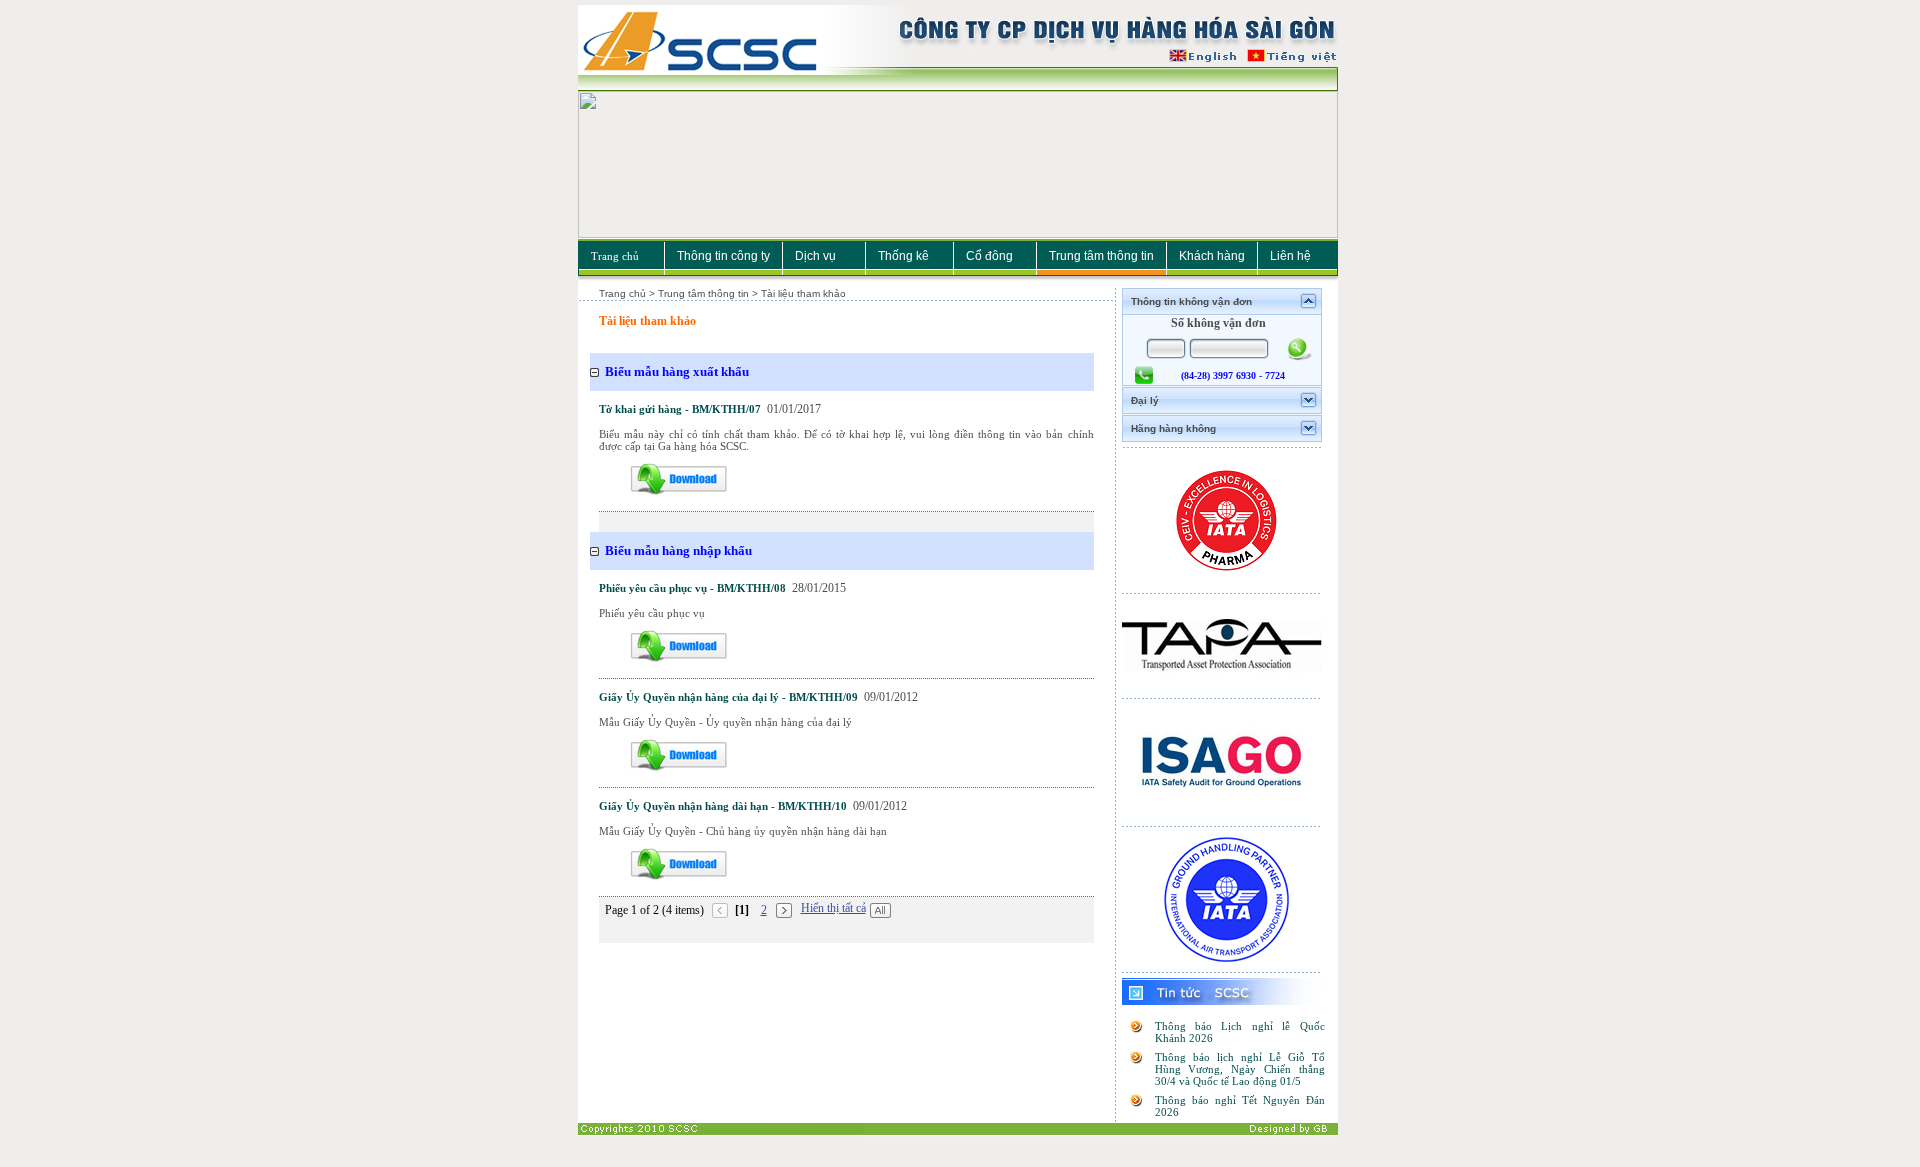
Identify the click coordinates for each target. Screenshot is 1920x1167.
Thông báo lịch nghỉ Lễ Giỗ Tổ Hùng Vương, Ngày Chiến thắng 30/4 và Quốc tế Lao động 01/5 (1240, 1069)
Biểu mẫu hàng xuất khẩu (677, 371)
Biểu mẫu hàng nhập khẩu (678, 550)
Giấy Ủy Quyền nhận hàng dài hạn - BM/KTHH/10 (723, 806)
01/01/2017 (794, 409)
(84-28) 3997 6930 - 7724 (1233, 375)
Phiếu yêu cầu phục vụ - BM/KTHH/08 (692, 588)
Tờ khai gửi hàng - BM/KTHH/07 (680, 409)
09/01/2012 (891, 697)
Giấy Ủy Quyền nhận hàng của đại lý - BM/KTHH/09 (728, 697)
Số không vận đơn (1218, 323)
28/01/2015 (819, 588)
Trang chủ (615, 256)
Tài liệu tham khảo (647, 321)
